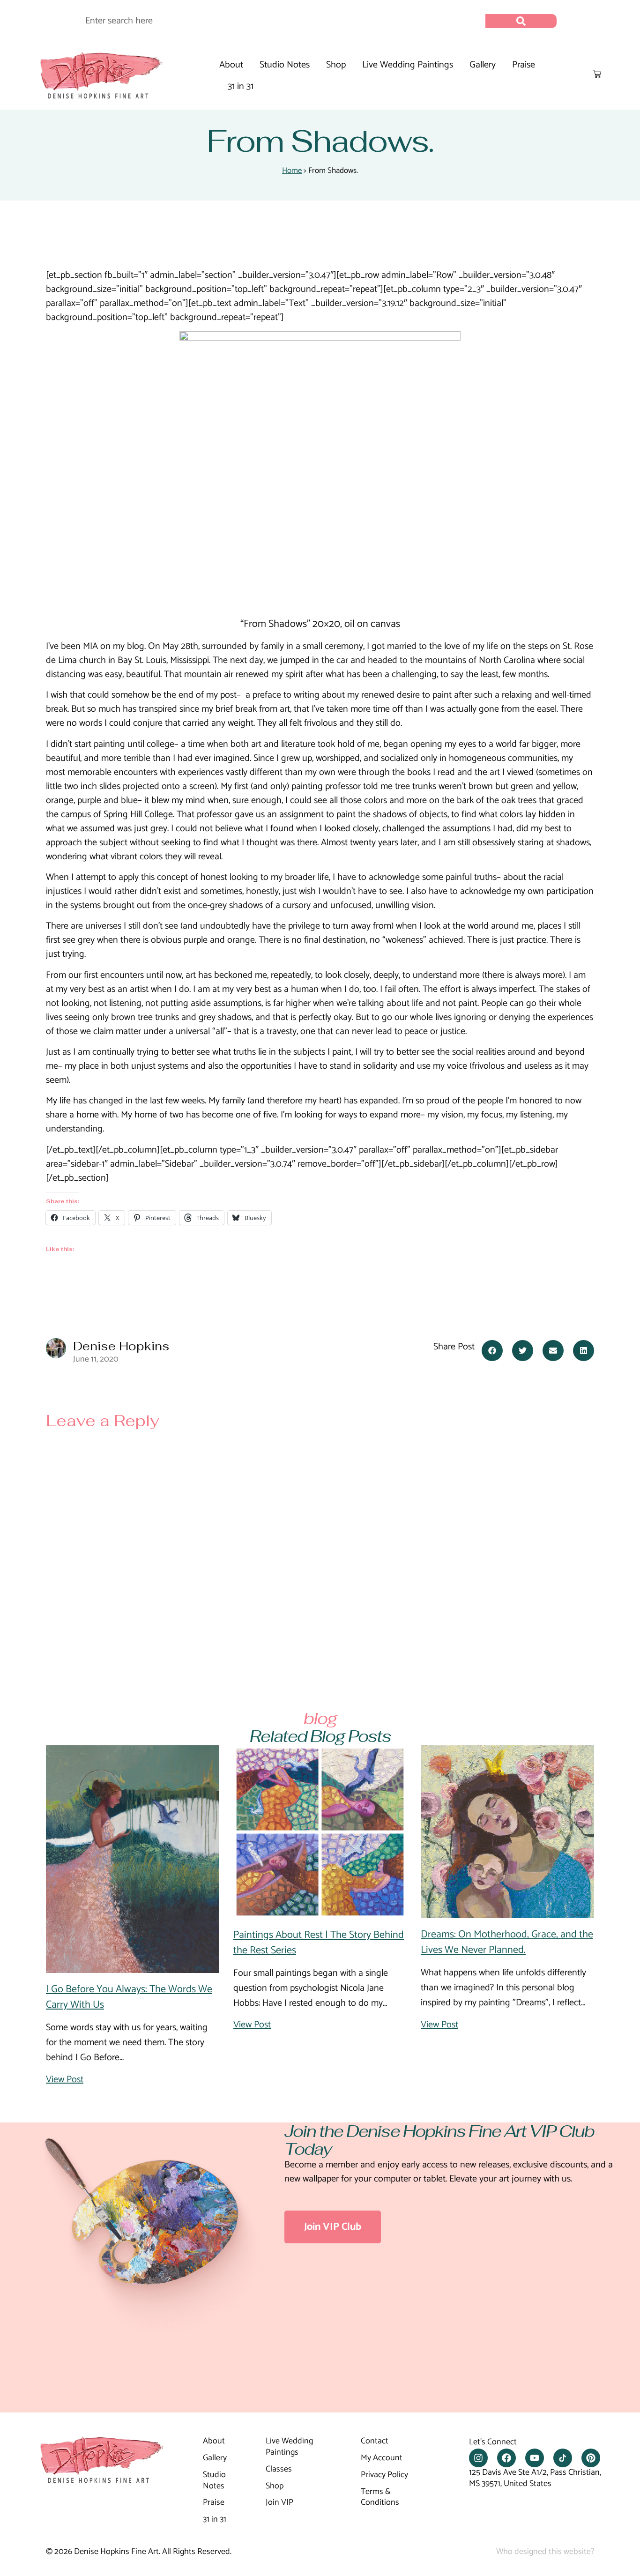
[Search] (521, 21)
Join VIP (279, 2503)
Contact (375, 2442)
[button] (492, 1351)
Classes (279, 2470)
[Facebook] (506, 2458)
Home (292, 171)
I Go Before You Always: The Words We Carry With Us (129, 1997)
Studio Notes (285, 65)
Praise (524, 65)
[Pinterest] (591, 2458)
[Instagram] (478, 2458)
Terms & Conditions (380, 2498)
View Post (65, 2080)
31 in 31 (241, 86)
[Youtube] (535, 2458)
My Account (382, 2458)
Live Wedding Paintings (408, 65)
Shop (336, 65)
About (231, 65)
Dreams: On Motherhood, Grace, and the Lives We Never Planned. (507, 1942)
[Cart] (597, 74)
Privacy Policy (384, 2475)
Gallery (483, 65)
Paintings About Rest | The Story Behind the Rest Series (319, 1943)
